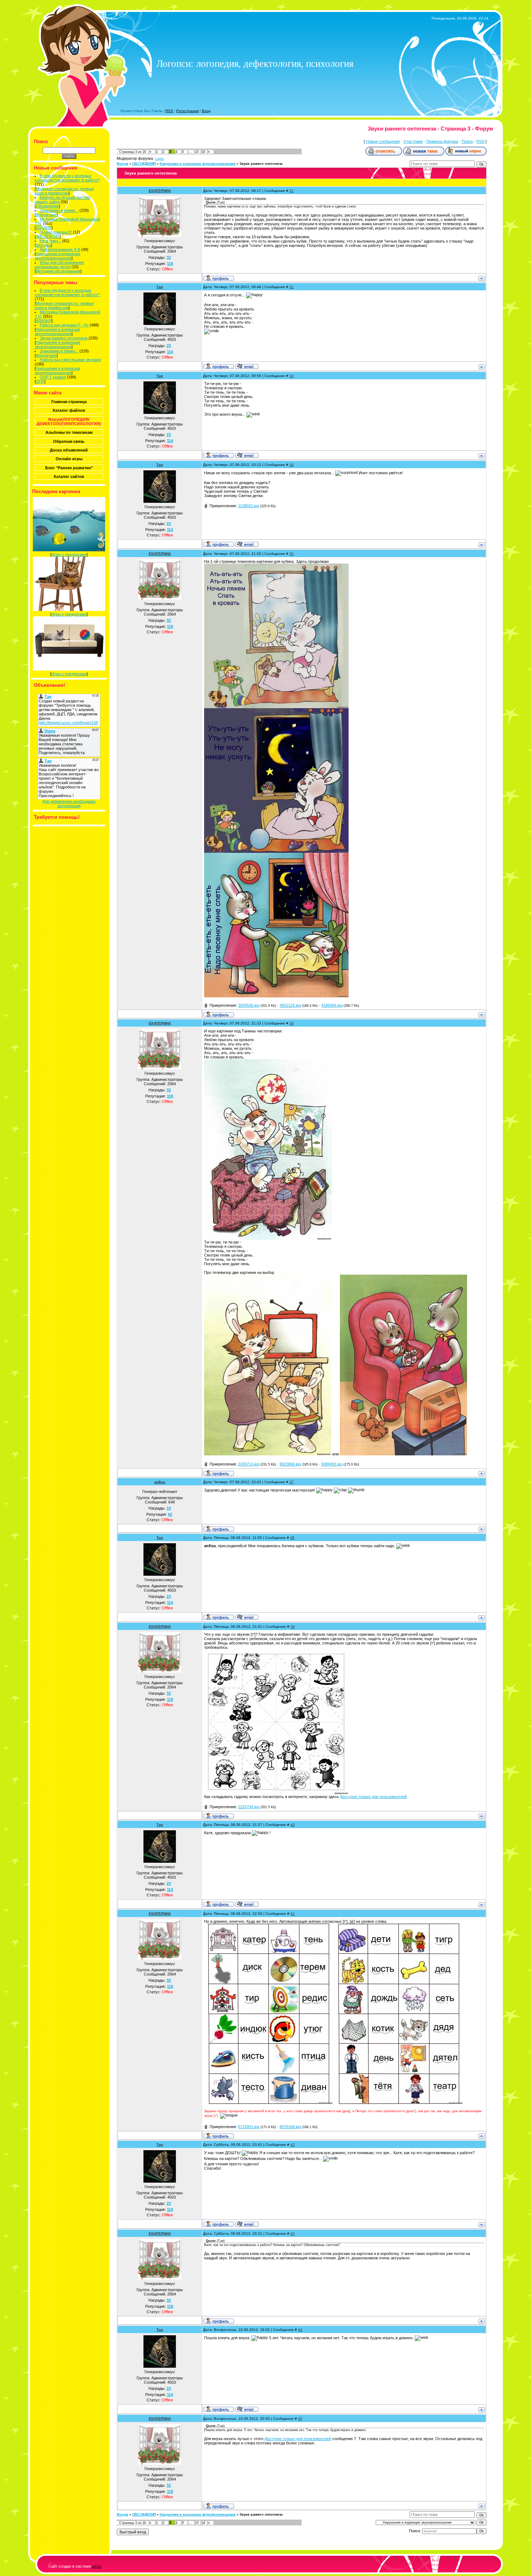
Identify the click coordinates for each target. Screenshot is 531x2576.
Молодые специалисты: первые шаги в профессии (64, 191)
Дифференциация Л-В (60, 249)
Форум (122, 164)
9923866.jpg (290, 1464)
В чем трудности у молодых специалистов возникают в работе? (67, 178)
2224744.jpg (249, 1807)
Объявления (47, 206)
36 (292, 1023)
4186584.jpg (332, 1005)
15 (197, 152)
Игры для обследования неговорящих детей (59, 265)
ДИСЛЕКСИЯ (48, 236)
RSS (169, 111)
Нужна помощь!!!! (56, 232)
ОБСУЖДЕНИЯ (144, 164)
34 (292, 465)
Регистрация (187, 111)
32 (292, 287)
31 (292, 191)
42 (293, 2145)
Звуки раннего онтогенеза (64, 338)
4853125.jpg (290, 1005)
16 (203, 152)
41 (293, 1914)
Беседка (43, 245)
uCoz (97, 2566)
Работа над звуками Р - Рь (64, 325)
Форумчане (46, 215)
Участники (413, 141)
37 (292, 1482)
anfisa (160, 1482)
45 (300, 2419)
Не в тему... (50, 241)
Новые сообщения (383, 141)
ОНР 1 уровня (53, 377)
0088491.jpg (332, 1464)
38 (292, 1538)
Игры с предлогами (69, 555)
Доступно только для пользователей (373, 1797)
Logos (159, 159)
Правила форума (442, 141)
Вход (206, 111)
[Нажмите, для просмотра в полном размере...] (276, 707)
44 (300, 2330)
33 (292, 376)
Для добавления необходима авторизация (69, 804)
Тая (160, 287)
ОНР (40, 381)
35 (292, 554)
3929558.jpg (249, 1005)
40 (293, 1825)
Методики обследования (58, 271)
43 (293, 2233)
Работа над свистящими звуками (70, 360)
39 (293, 1627)
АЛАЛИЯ (44, 228)
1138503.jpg (249, 506)
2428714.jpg (249, 1464)
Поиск (467, 141)
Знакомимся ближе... (59, 210)
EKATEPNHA (160, 191)
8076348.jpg (290, 2127)
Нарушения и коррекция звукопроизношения (57, 256)
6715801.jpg (249, 2127)
